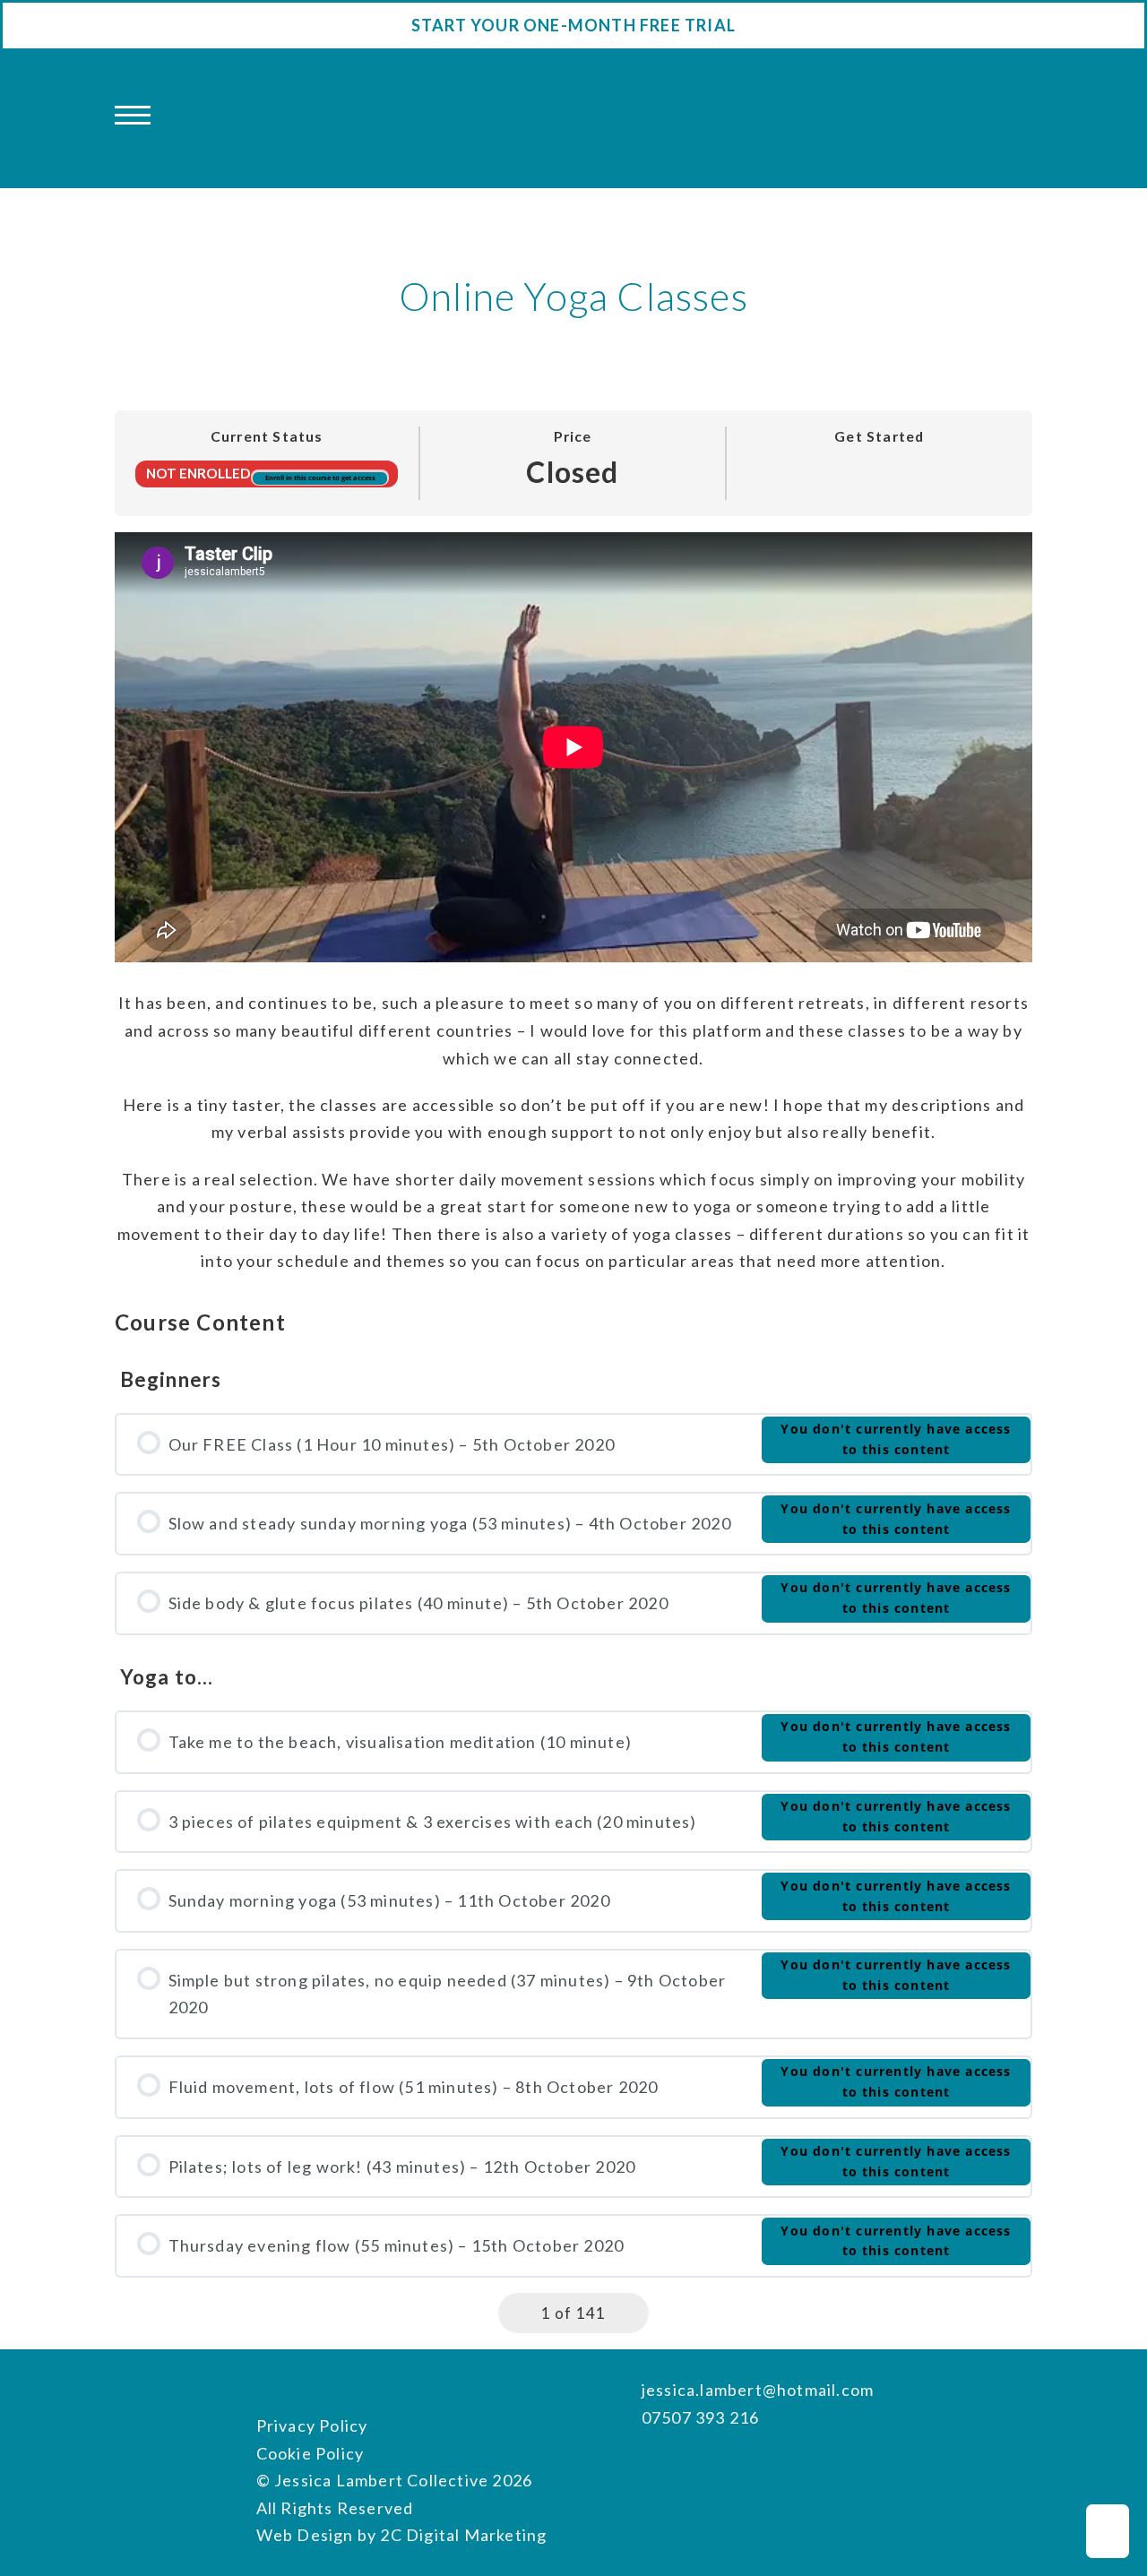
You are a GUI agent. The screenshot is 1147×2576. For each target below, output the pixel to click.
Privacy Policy (312, 2425)
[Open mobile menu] (133, 116)
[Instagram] (686, 2465)
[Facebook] (651, 2465)
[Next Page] (630, 2313)
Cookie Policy (310, 2453)
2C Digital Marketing (463, 2535)
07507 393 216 (701, 2417)
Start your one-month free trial (573, 25)
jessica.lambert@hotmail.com (758, 2390)
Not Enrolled (199, 473)
